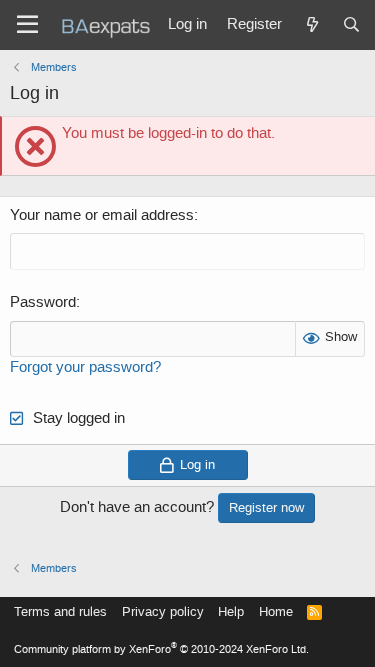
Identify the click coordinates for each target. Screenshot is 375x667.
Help (231, 611)
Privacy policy (163, 611)
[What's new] (311, 25)
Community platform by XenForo (161, 649)
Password (43, 302)
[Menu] (27, 25)
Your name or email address (102, 215)
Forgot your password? (85, 367)
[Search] (351, 25)
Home (276, 611)
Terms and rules (60, 611)
